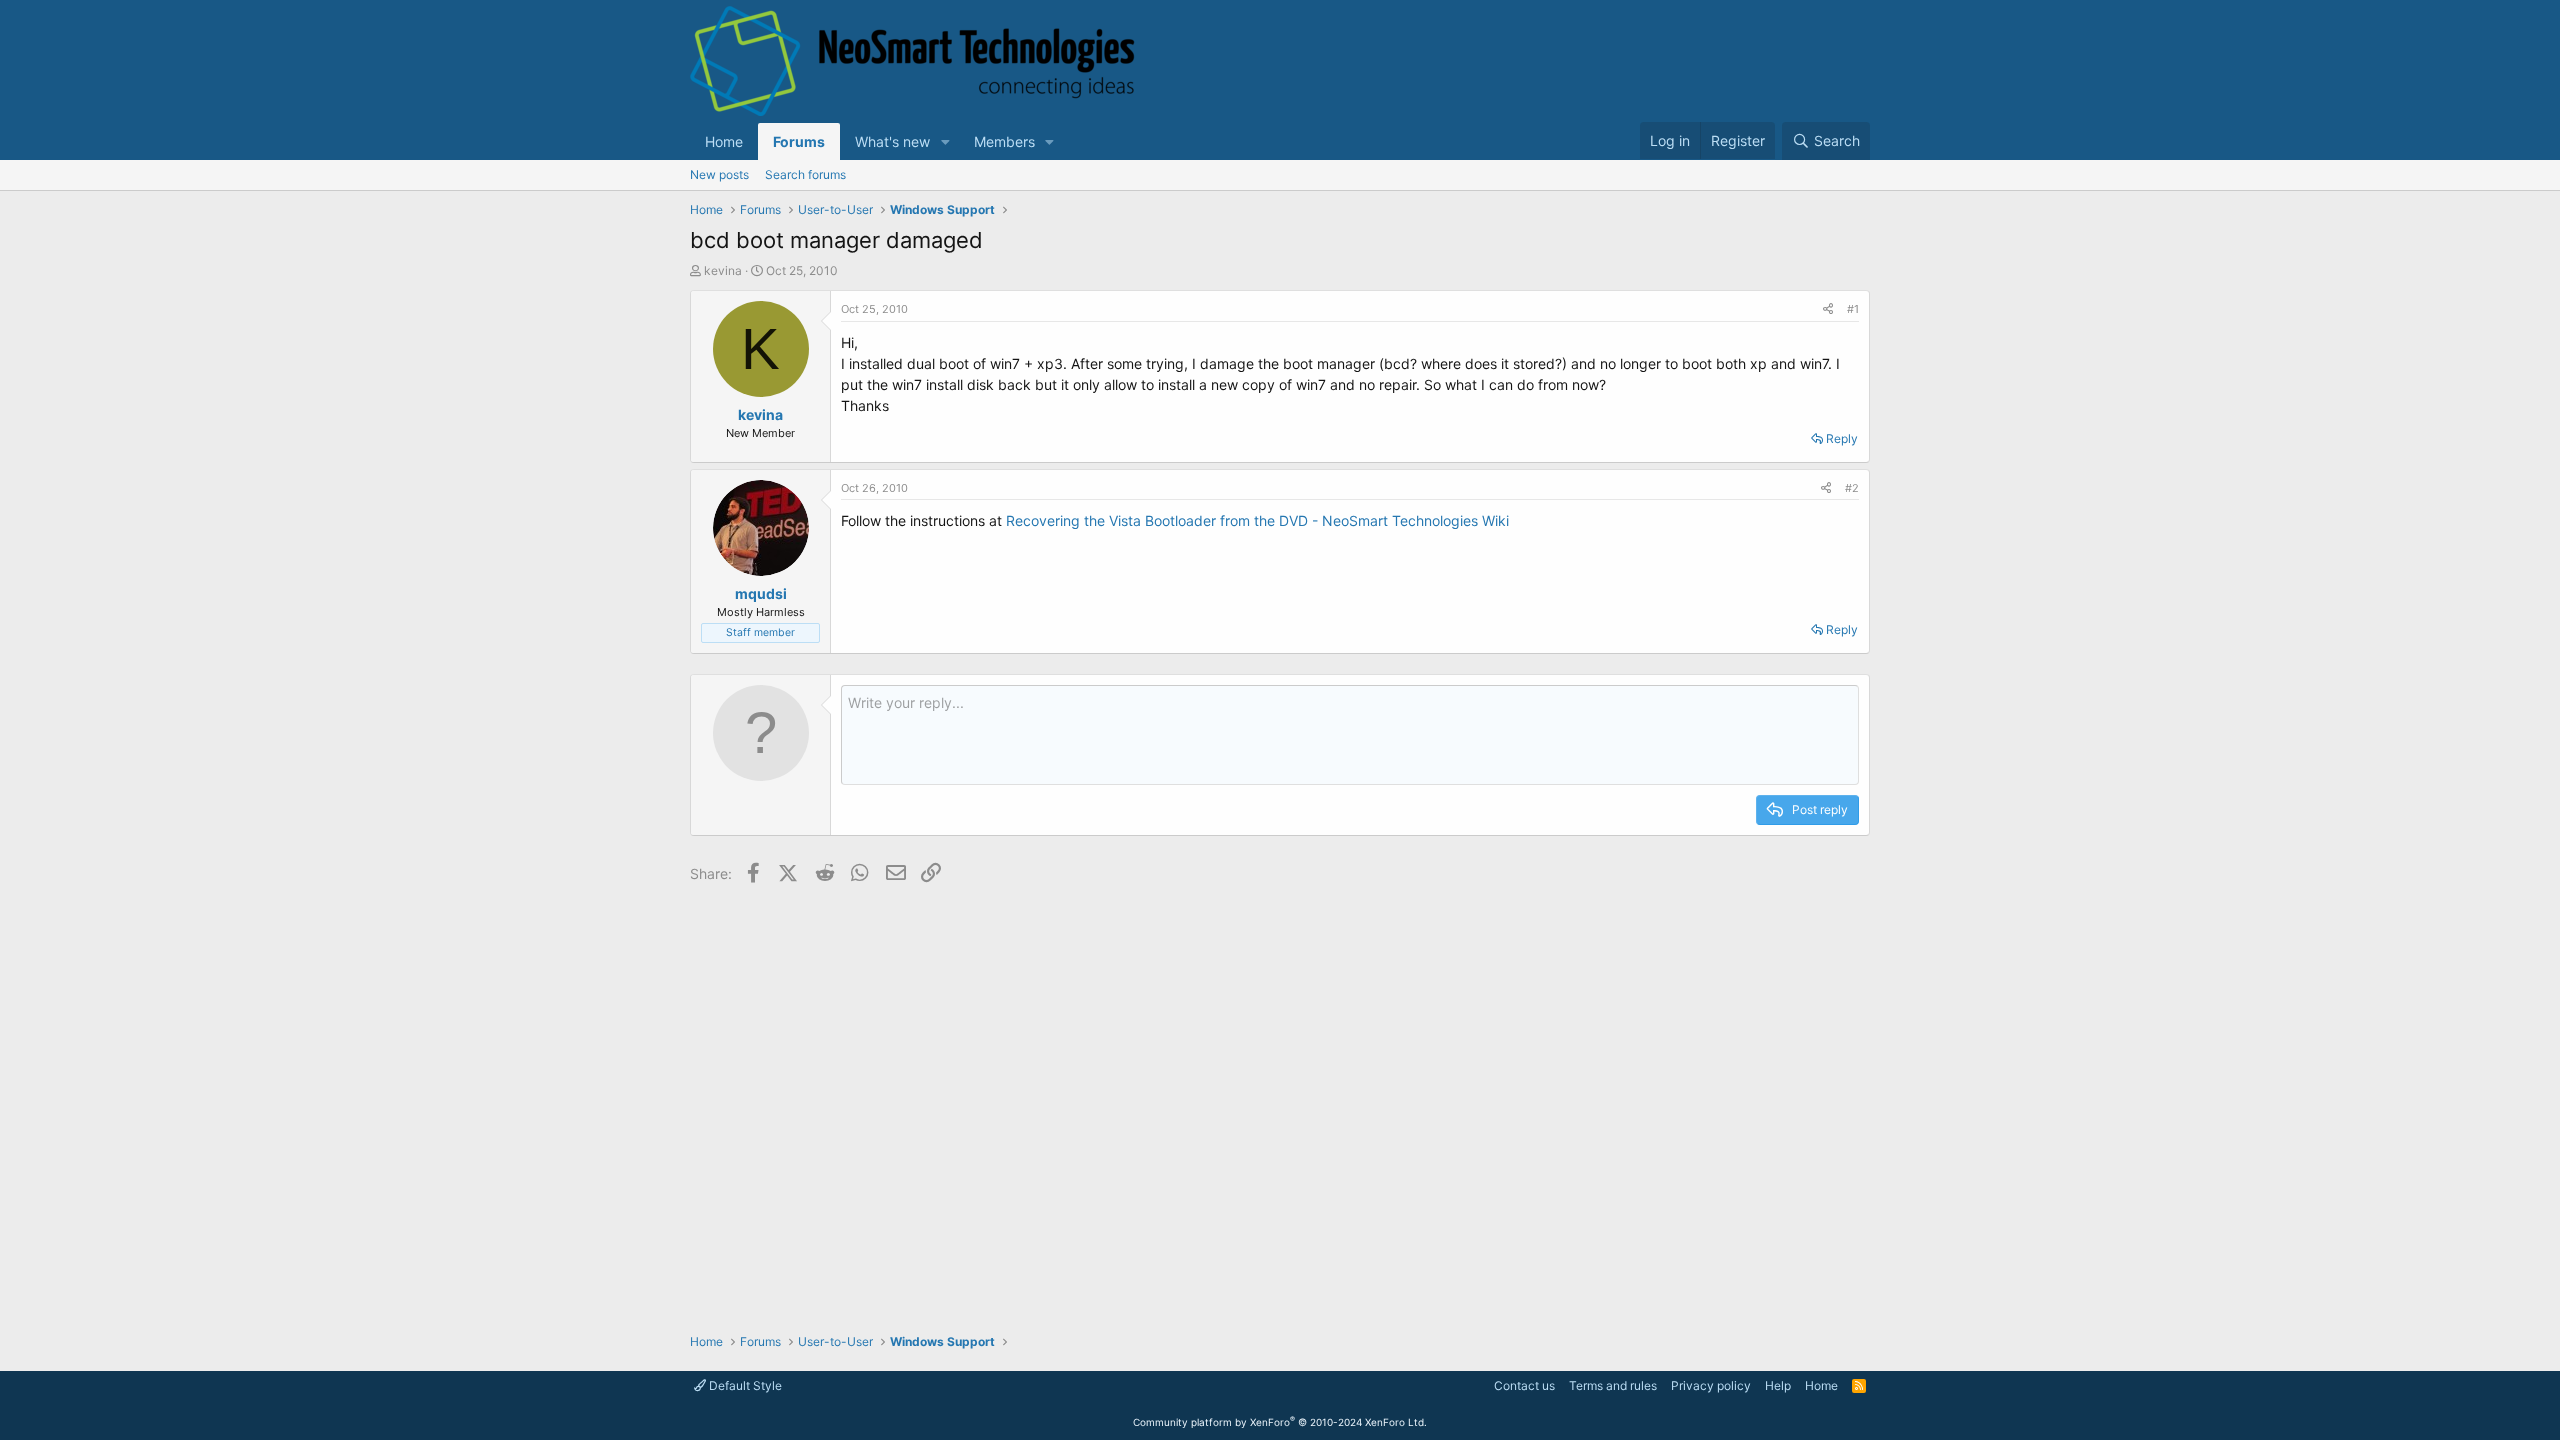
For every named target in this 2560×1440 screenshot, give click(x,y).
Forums (799, 141)
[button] (945, 141)
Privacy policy (1711, 1385)
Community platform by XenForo (1280, 1422)
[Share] (1828, 309)
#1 (1853, 309)
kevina (723, 270)
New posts (719, 174)
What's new (892, 141)
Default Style (744, 1385)
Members (1004, 141)
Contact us (1524, 1385)
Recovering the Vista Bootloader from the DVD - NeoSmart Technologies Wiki (1257, 520)
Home (724, 141)
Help (1778, 1385)
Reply (1842, 438)
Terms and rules (1613, 1385)
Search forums (805, 174)
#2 (1852, 488)
